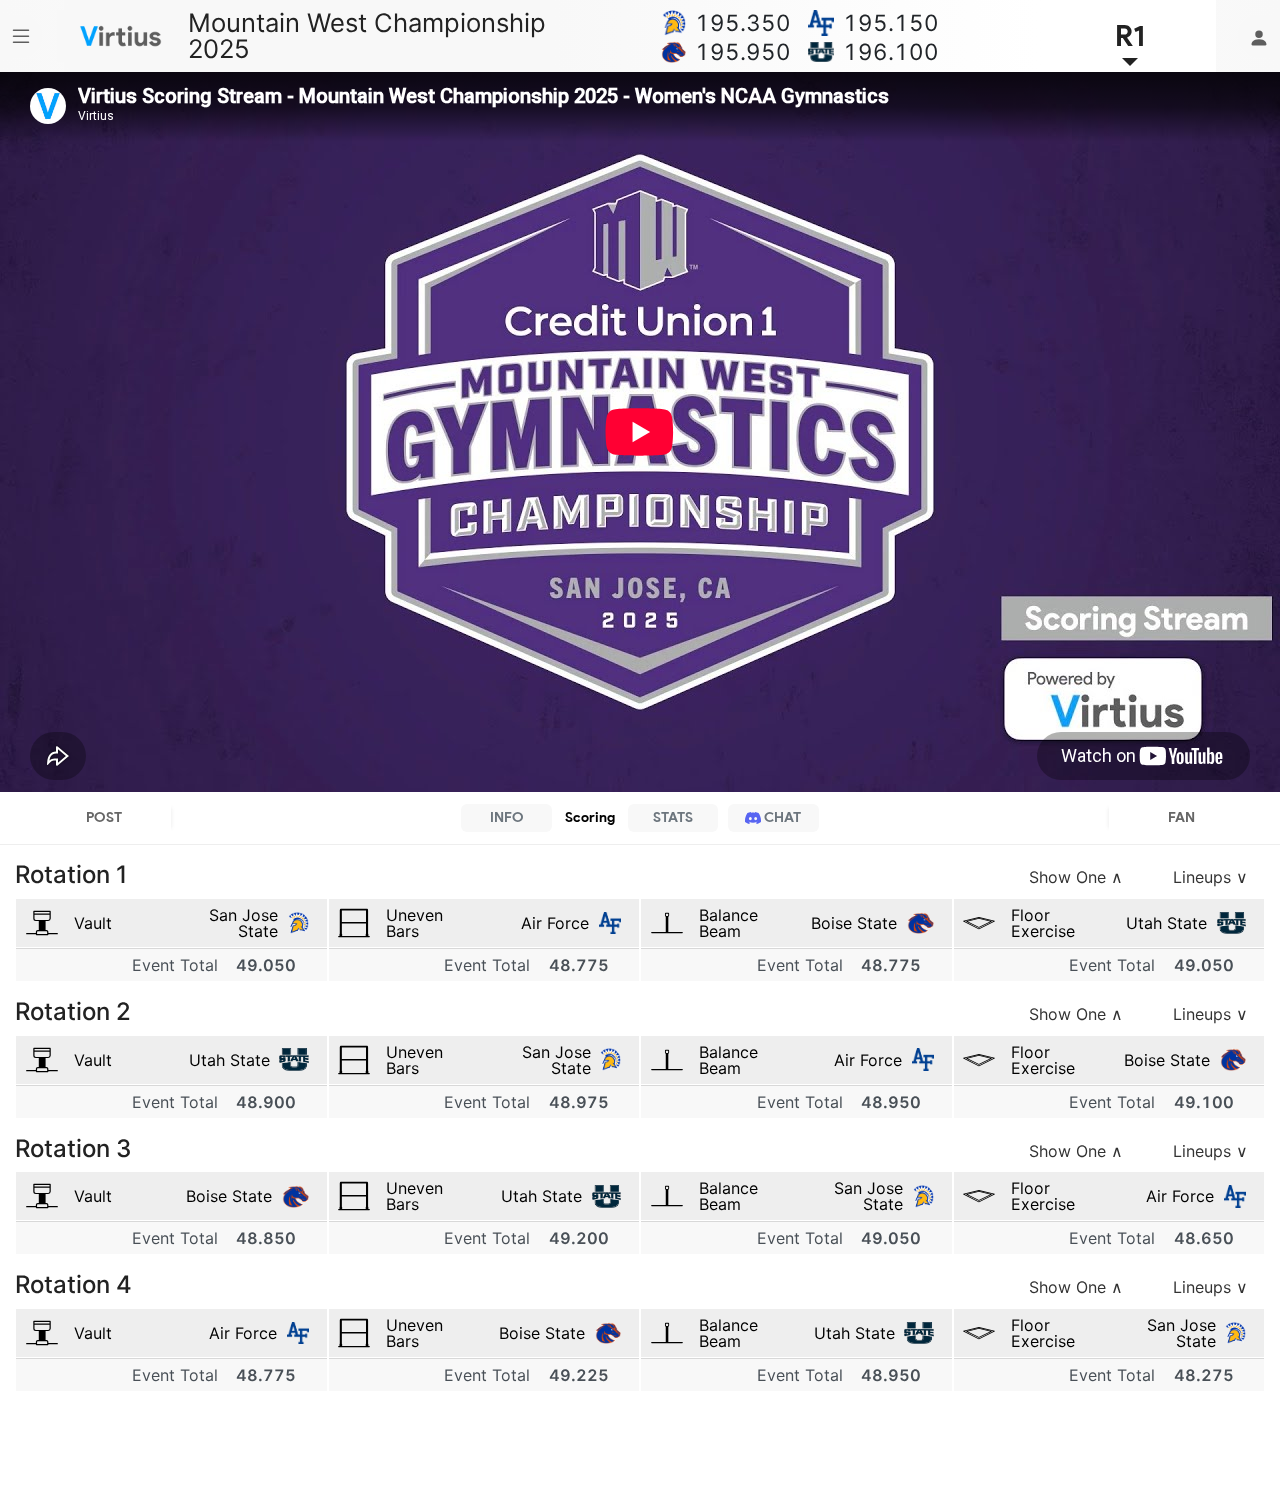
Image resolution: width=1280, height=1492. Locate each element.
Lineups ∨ (1210, 877)
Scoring (590, 817)
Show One (1076, 877)
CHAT (781, 817)
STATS (673, 817)
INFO (507, 817)
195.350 (743, 23)
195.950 (743, 52)
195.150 (891, 23)
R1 (1130, 35)
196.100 (891, 52)
